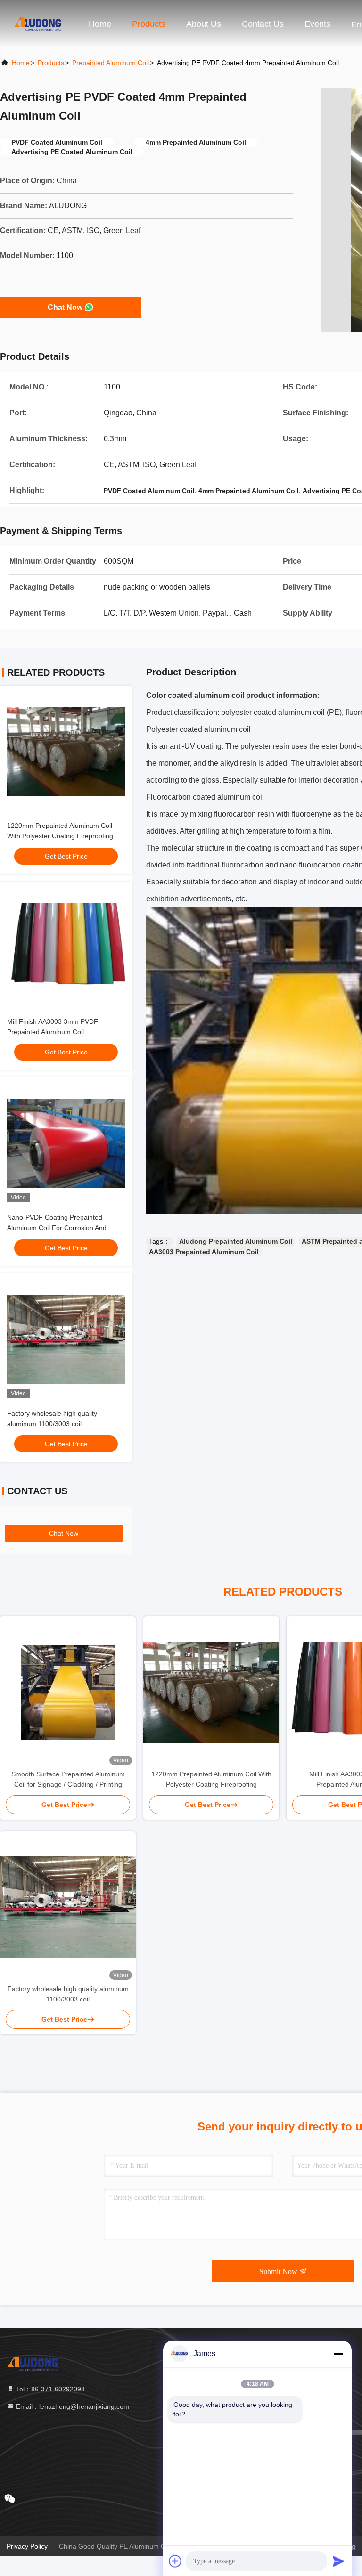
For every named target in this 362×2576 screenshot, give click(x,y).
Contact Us (263, 24)
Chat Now (65, 307)
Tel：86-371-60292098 (49, 2389)
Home (100, 24)
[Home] (38, 24)
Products (149, 24)
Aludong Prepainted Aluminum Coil (236, 1241)
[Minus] (338, 2354)
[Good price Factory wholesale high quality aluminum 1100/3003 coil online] (66, 1339)
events (317, 24)
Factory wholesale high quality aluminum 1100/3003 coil (68, 1994)
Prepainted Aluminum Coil (111, 63)
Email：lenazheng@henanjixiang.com (72, 2406)
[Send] (338, 2561)
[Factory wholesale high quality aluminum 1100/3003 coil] (68, 1907)
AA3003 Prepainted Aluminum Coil (204, 1252)
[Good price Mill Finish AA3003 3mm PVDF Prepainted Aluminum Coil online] (66, 948)
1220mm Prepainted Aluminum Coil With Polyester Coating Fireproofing (211, 1779)
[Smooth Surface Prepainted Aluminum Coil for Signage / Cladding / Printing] (68, 1693)
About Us (204, 24)
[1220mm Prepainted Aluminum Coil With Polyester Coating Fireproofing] (211, 1693)
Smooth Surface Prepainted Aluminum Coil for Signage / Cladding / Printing (68, 1779)
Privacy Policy (27, 2546)
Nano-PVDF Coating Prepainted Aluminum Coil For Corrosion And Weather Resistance (57, 1228)
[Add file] (175, 2561)
